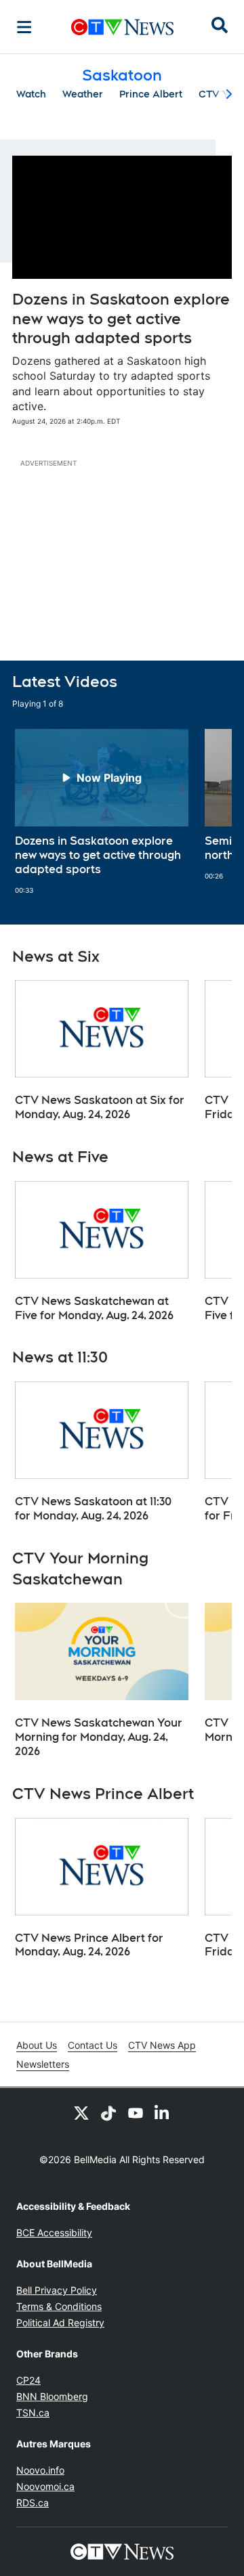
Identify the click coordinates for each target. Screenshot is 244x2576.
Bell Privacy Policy (57, 2290)
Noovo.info (40, 2470)
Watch (31, 94)
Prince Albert (151, 94)
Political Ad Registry (60, 2323)
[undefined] (102, 812)
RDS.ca (33, 2503)
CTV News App (162, 2045)
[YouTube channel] (136, 2112)
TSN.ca (33, 2413)
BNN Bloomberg (52, 2396)
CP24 (28, 2380)
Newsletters (43, 2064)
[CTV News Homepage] (122, 27)
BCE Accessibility (54, 2233)
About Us (37, 2045)
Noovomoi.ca (45, 2486)
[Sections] (24, 27)
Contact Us (93, 2045)
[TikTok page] (108, 2112)
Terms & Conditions (59, 2306)
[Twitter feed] (81, 2112)
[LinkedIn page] (163, 2112)
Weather (83, 94)
